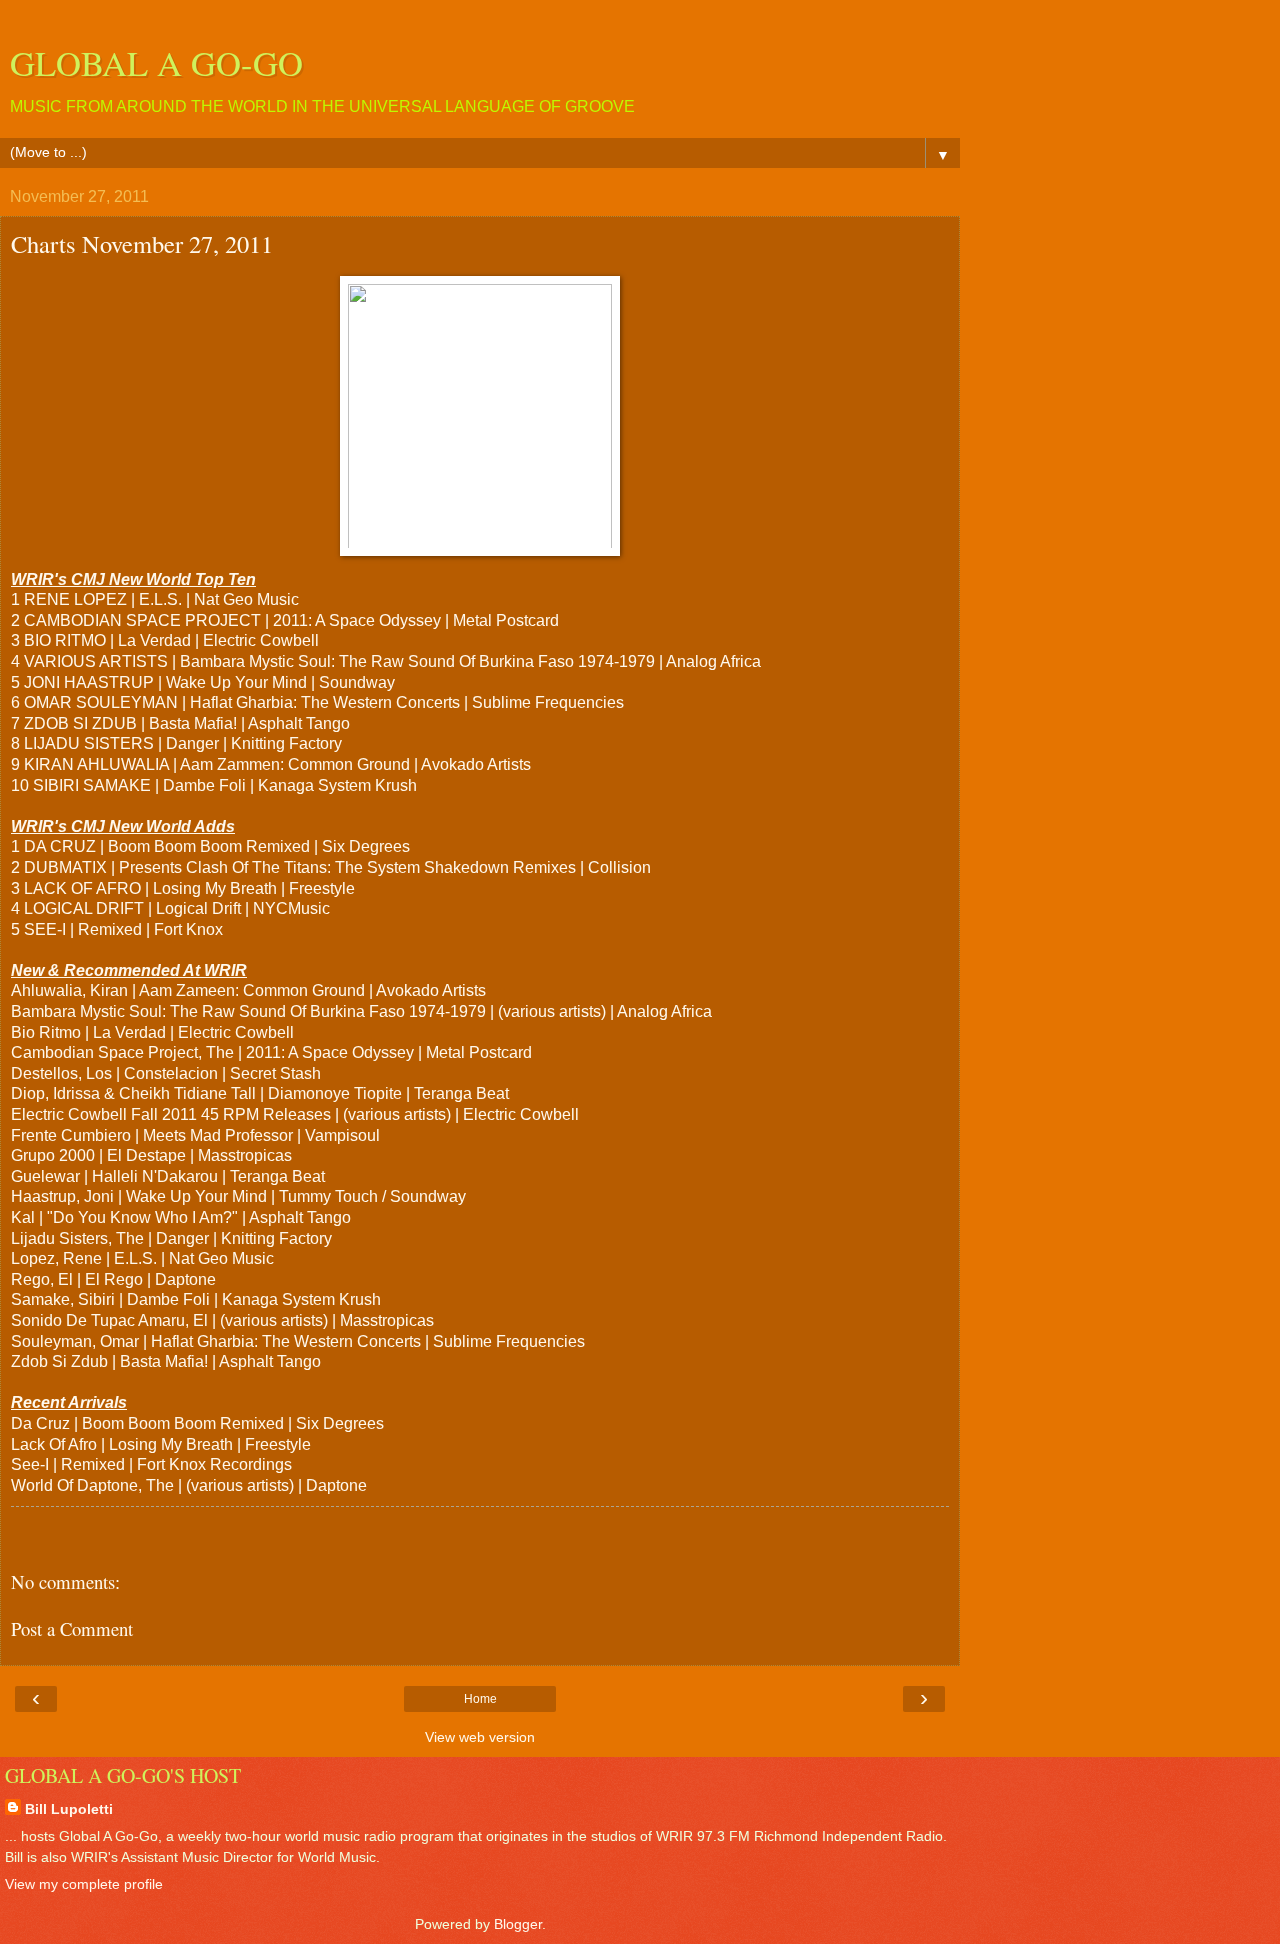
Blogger (518, 1924)
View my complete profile (84, 1884)
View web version (480, 1737)
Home (480, 1699)
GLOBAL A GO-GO (156, 63)
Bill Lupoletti (69, 1809)
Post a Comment (72, 1628)
